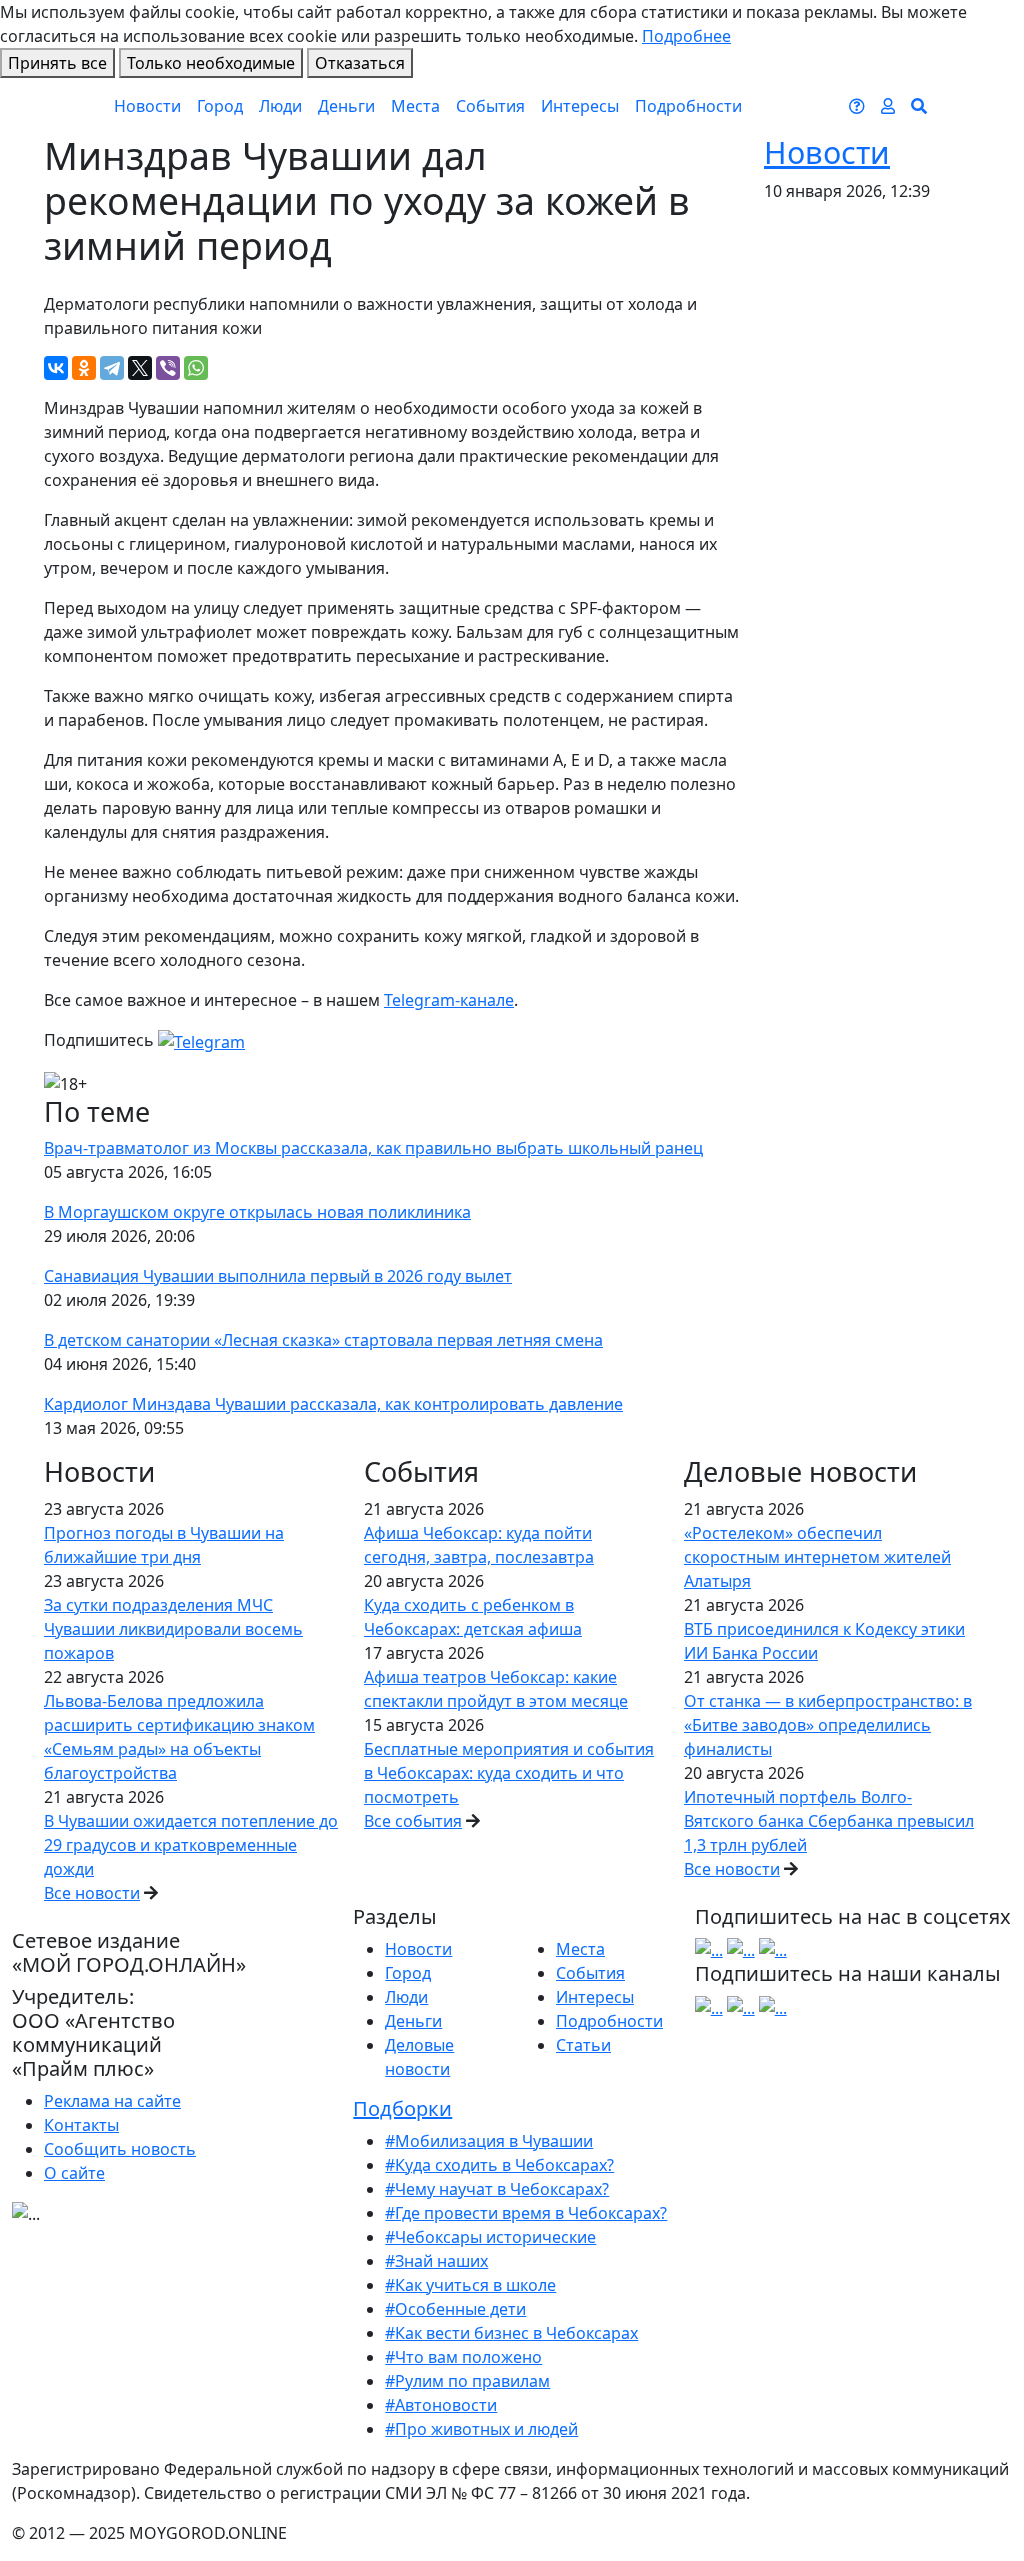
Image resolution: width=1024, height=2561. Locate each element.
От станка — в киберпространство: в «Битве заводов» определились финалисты (828, 1725)
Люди (280, 106)
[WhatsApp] (196, 368)
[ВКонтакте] (56, 368)
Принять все (57, 63)
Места (415, 106)
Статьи (583, 2045)
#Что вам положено (463, 2357)
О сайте (74, 2173)
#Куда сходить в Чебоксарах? (499, 2165)
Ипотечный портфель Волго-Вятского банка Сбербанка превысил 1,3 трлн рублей (829, 1821)
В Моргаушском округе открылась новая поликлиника (257, 1212)
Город (220, 106)
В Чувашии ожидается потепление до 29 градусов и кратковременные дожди (191, 1845)
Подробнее (686, 36)
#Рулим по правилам (467, 2381)
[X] (140, 368)
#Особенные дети (455, 2309)
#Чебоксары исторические (490, 2237)
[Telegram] (112, 368)
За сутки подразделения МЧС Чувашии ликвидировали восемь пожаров (173, 1629)
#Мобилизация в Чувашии (489, 2141)
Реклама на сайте (112, 2101)
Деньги (346, 106)
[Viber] (168, 368)
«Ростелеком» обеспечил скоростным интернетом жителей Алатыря (817, 1557)
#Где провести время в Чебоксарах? (526, 2213)
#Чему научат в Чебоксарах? (497, 2189)
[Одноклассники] (84, 368)
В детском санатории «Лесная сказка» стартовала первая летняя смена (323, 1340)
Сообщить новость (120, 2149)
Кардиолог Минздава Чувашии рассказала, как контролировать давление (333, 1404)
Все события (413, 1821)
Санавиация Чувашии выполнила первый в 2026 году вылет (278, 1276)
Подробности (688, 106)
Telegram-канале (449, 1000)
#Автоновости (441, 2405)
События (490, 106)
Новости (147, 106)
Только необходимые (211, 63)
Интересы (580, 106)
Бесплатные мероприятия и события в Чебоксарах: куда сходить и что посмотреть (509, 1773)
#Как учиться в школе (470, 2285)
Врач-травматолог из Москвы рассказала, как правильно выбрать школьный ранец (373, 1148)
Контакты (81, 2125)
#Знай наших (436, 2261)
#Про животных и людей (481, 2429)
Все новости (92, 1893)
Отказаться (360, 63)
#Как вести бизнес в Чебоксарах (511, 2333)
